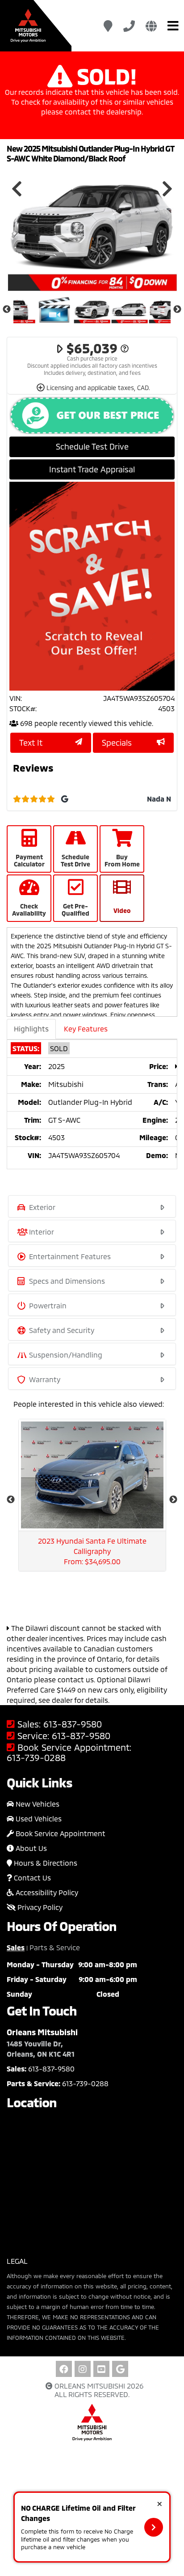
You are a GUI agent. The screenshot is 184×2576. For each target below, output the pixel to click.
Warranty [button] (44, 1379)
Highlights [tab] (31, 1029)
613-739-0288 (36, 1758)
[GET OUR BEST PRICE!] (92, 416)
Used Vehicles (38, 1818)
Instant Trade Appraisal (92, 469)
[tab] (92, 1206)
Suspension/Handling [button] (65, 1355)
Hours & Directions (45, 1863)
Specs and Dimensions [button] (66, 1281)
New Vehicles (37, 1804)
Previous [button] (17, 189)
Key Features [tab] (86, 1029)
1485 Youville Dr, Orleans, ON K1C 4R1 (41, 2049)
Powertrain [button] (47, 1305)
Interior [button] (41, 1232)
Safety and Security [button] (61, 1330)
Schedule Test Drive (92, 446)
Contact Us (31, 1878)
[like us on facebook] (64, 2369)
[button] (154, 2527)
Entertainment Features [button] (69, 1256)
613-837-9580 (73, 1724)
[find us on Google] (120, 2369)
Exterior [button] (41, 1207)
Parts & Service (55, 1947)
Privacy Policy (39, 1907)
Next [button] (167, 189)
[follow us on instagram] (83, 2369)
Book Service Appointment (60, 1833)
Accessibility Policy (46, 1892)
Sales (16, 1947)
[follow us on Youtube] (101, 2369)
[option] (92, 227)
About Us (30, 1848)
